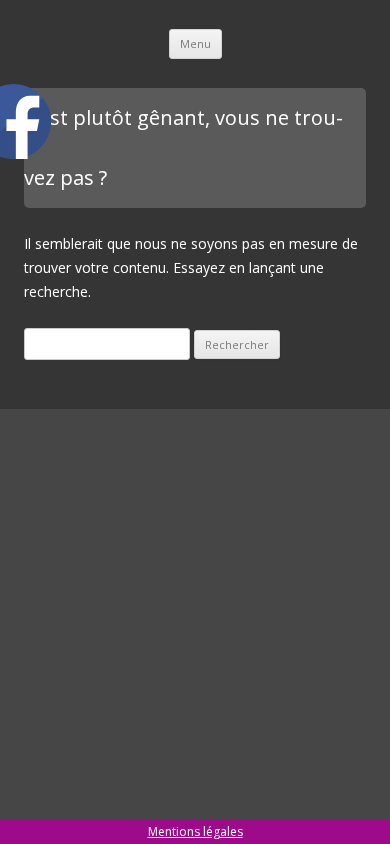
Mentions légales (195, 831)
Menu (195, 43)
